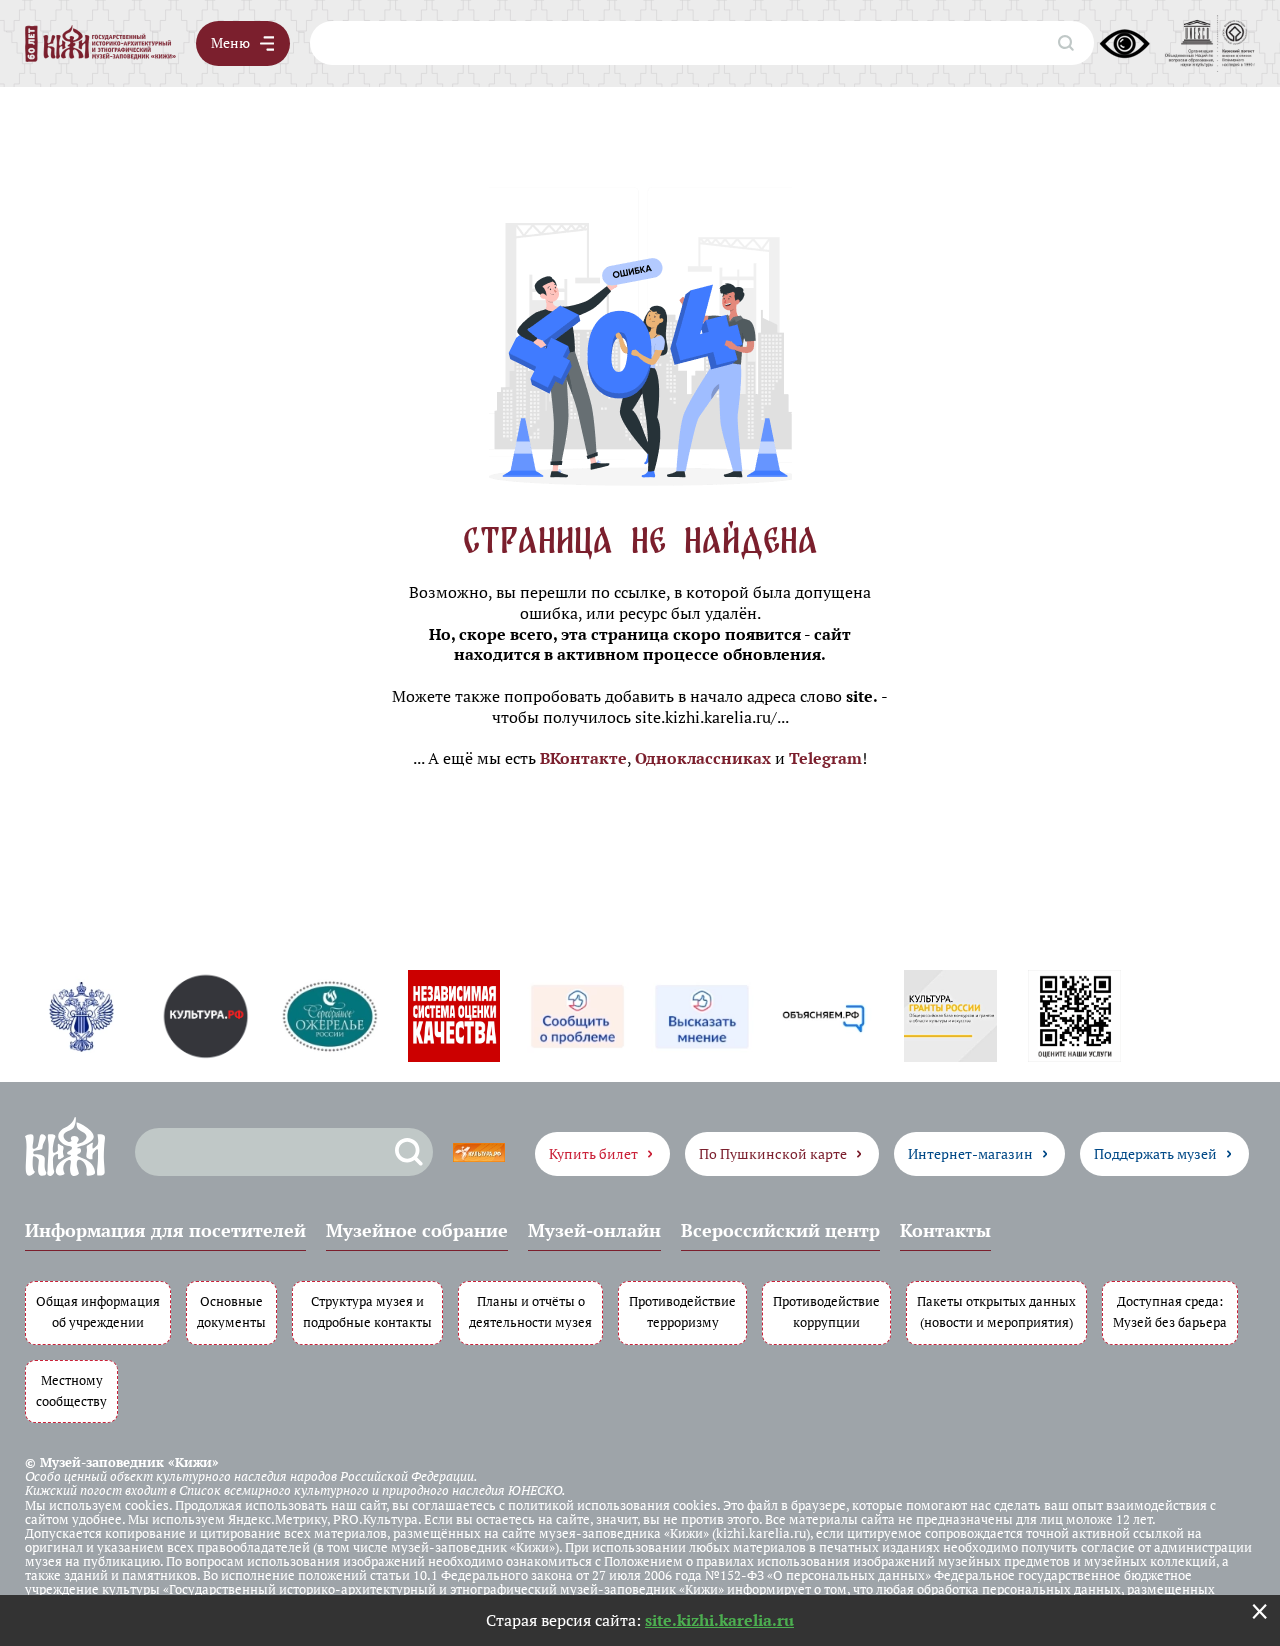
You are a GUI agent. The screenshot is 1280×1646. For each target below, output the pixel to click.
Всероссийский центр (780, 1230)
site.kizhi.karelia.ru (719, 1620)
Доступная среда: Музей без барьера (1170, 1312)
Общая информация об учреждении (98, 1312)
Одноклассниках (703, 758)
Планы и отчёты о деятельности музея (530, 1312)
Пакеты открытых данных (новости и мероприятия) (996, 1312)
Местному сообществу (71, 1391)
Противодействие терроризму (682, 1312)
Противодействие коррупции (826, 1312)
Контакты (945, 1230)
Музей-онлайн (594, 1230)
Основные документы (231, 1312)
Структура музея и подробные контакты (367, 1312)
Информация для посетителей (165, 1230)
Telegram (825, 758)
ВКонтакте (583, 758)
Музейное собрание (417, 1230)
